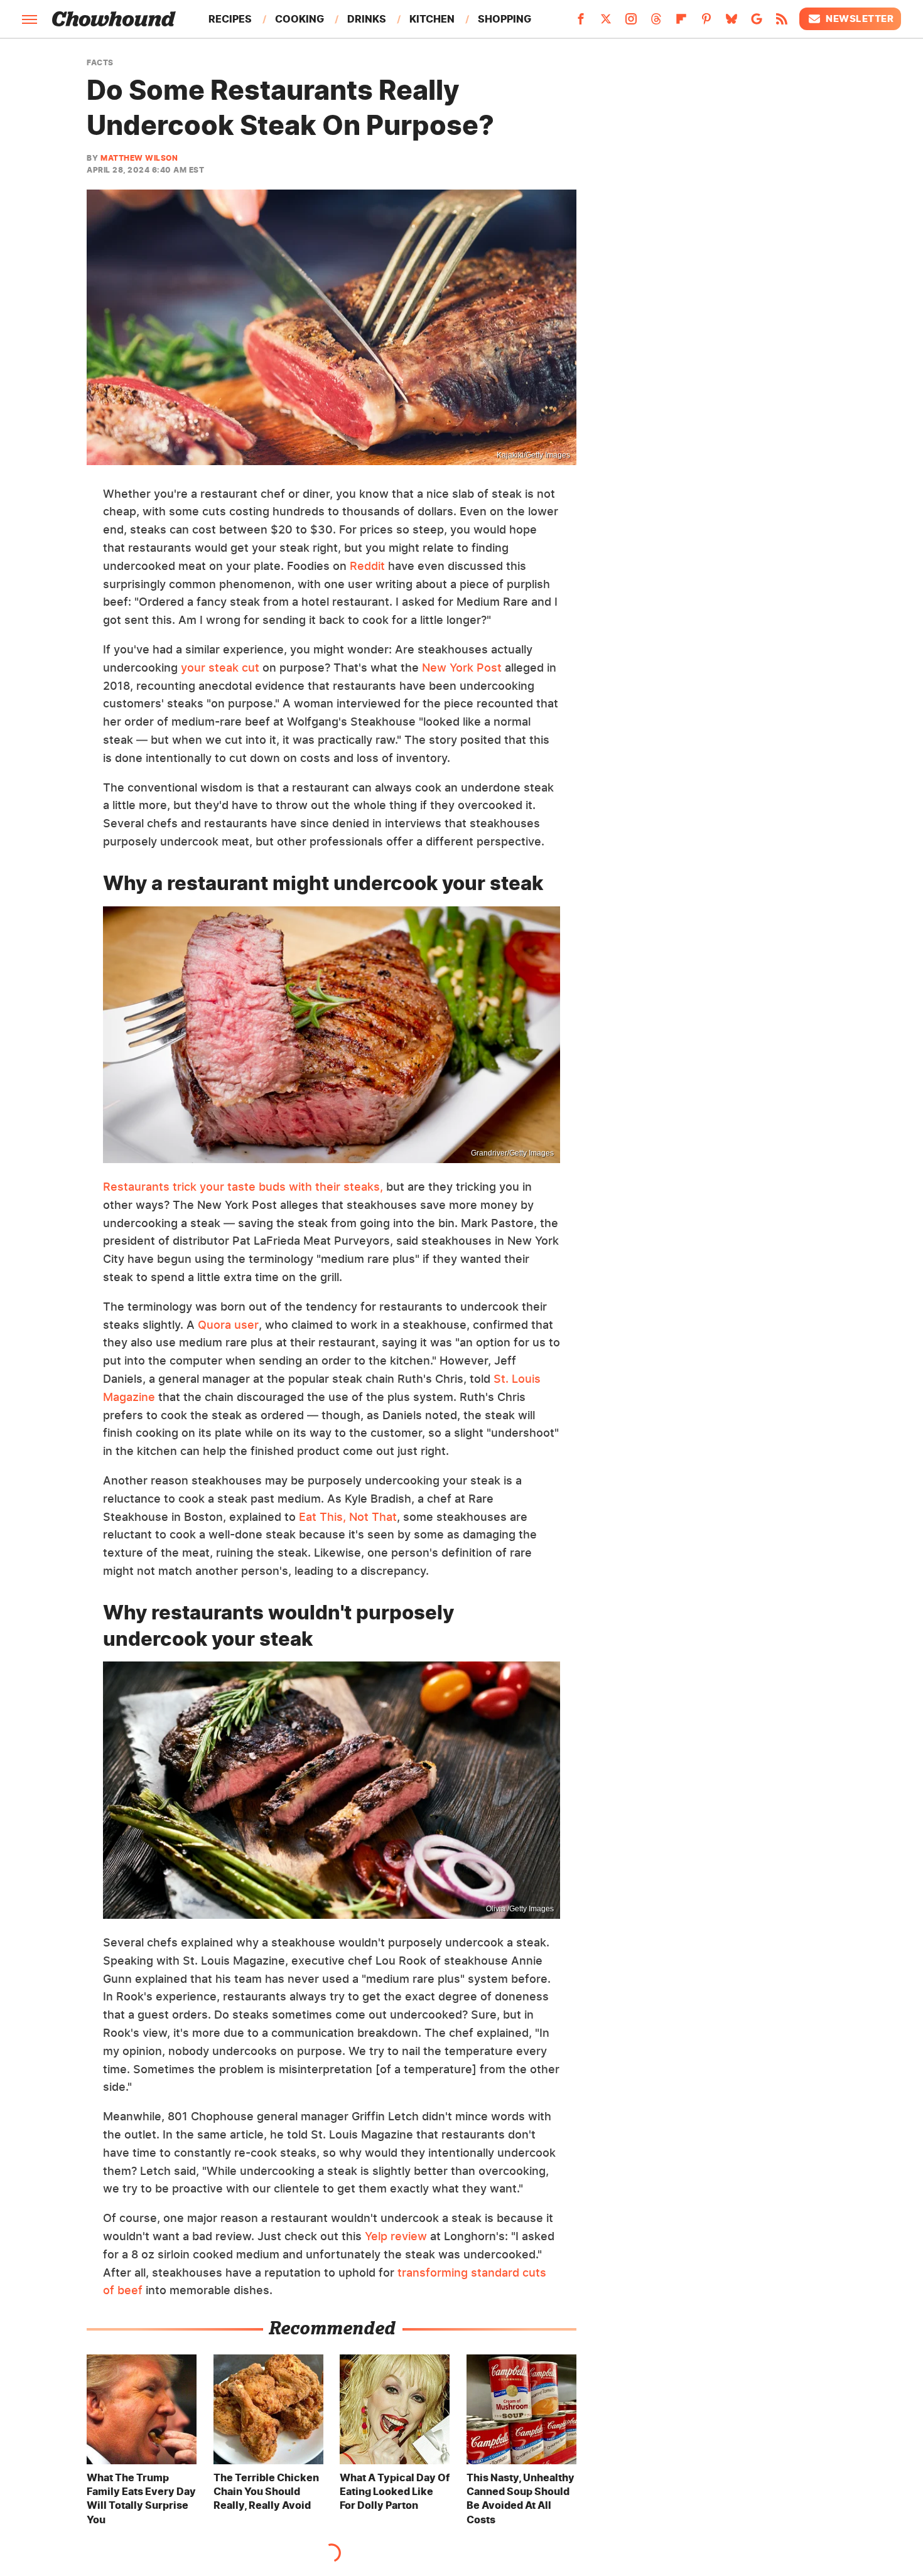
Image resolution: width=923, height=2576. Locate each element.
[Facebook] (581, 23)
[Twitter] (606, 23)
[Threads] (656, 23)
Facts (100, 63)
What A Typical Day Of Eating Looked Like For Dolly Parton (395, 2492)
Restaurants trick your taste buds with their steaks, (243, 1187)
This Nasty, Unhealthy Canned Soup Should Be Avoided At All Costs (521, 2498)
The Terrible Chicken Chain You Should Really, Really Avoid (266, 2492)
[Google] (757, 23)
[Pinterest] (706, 23)
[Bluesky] (731, 23)
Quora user (228, 1325)
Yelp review (396, 2236)
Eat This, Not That (348, 1517)
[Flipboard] (681, 23)
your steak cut (220, 668)
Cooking (300, 19)
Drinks (367, 19)
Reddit (367, 566)
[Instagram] (631, 23)
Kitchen (432, 19)
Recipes (230, 19)
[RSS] (782, 23)
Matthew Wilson (139, 158)
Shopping (505, 19)
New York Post (462, 668)
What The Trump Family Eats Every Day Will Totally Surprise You (141, 2498)
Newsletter (860, 19)
